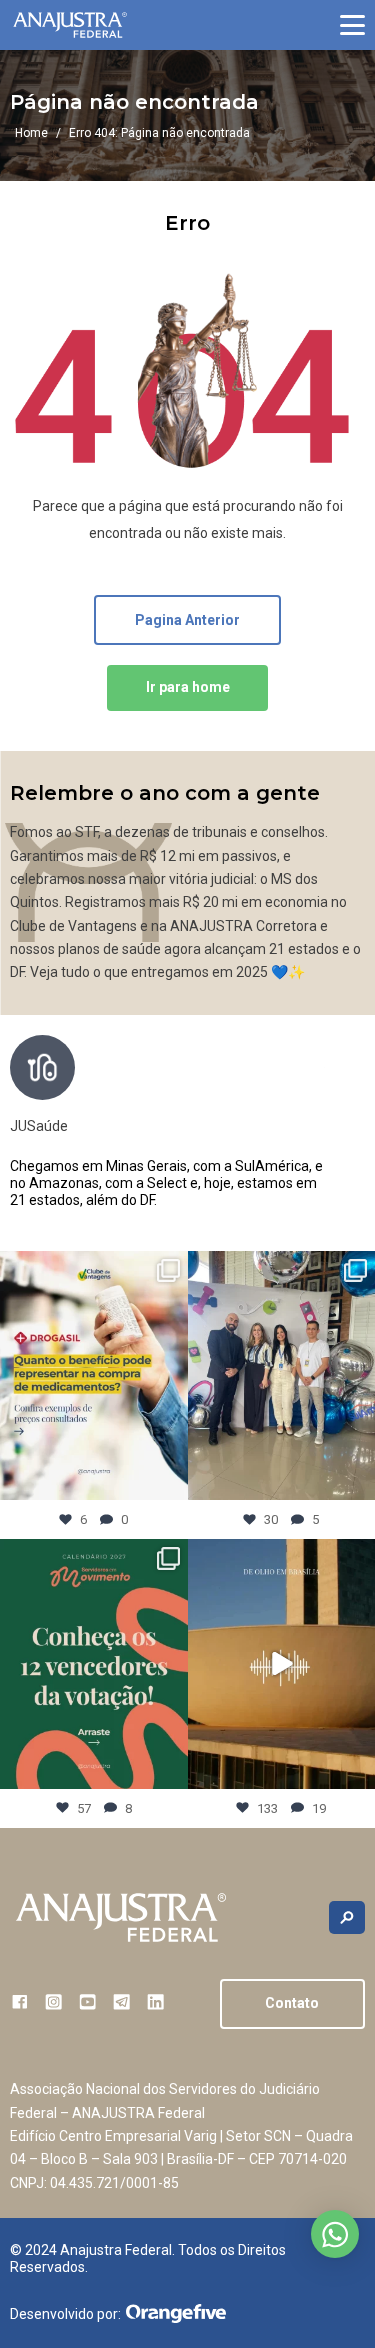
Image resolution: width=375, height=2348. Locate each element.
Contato (292, 2003)
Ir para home (188, 687)
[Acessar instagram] (53, 2001)
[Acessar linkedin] (155, 2001)
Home (31, 133)
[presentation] (349, 1130)
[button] (352, 25)
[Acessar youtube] (87, 2001)
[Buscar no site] (347, 1917)
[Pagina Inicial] (70, 25)
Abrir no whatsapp (335, 2234)
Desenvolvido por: (65, 2314)
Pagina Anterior (187, 620)
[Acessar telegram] (121, 2001)
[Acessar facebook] (19, 2001)
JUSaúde (39, 1126)
